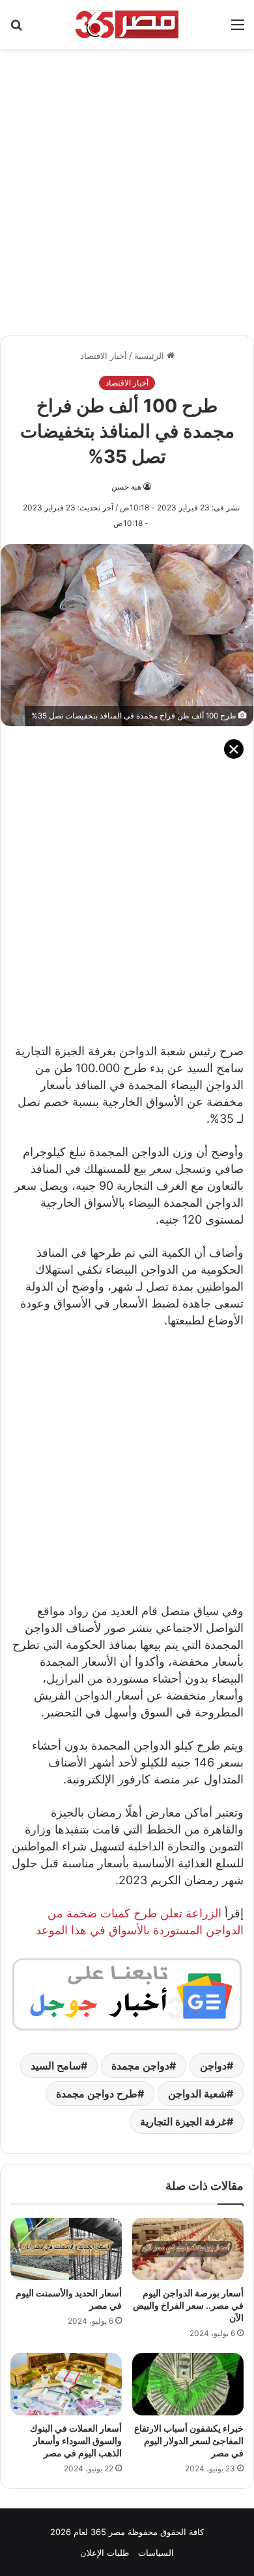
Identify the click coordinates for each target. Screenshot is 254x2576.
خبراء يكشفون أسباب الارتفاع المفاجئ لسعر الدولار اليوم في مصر (189, 2440)
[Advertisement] (127, 185)
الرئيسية (150, 356)
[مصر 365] (127, 24)
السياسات (156, 2553)
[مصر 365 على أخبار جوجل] (127, 1993)
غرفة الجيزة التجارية (183, 2122)
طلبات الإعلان (105, 2553)
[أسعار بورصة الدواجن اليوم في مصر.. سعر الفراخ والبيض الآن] (188, 2249)
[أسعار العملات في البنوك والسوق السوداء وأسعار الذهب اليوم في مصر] (66, 2384)
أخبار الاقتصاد (104, 356)
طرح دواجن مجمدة (97, 2094)
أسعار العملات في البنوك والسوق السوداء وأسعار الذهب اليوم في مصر (76, 2440)
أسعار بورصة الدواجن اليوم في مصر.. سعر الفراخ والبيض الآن (188, 2305)
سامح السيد (56, 2066)
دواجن (213, 2066)
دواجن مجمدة (140, 2066)
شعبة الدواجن (197, 2094)
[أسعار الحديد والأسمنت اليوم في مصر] (66, 2249)
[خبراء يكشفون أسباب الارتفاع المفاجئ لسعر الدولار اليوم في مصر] (188, 2384)
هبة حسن (126, 487)
